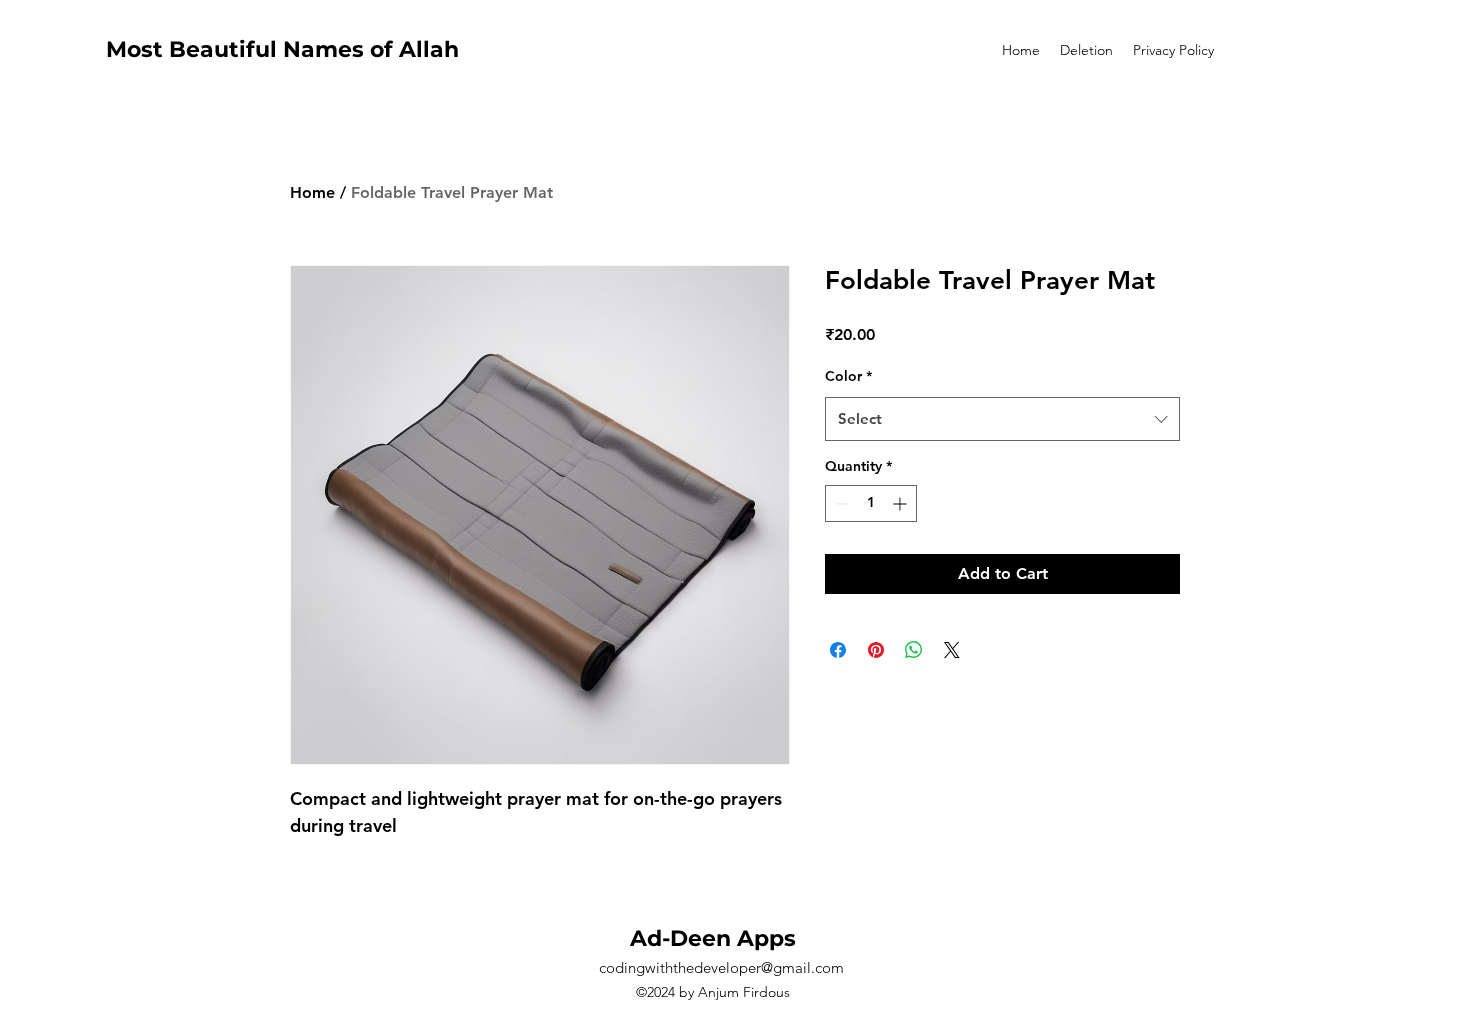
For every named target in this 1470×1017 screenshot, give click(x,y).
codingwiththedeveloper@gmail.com (721, 967)
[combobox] (1002, 419)
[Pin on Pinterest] (876, 650)
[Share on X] (952, 650)
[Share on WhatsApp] (914, 650)
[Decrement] (840, 503)
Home (312, 192)
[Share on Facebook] (838, 650)
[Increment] (901, 503)
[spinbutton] (871, 503)
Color (848, 376)
